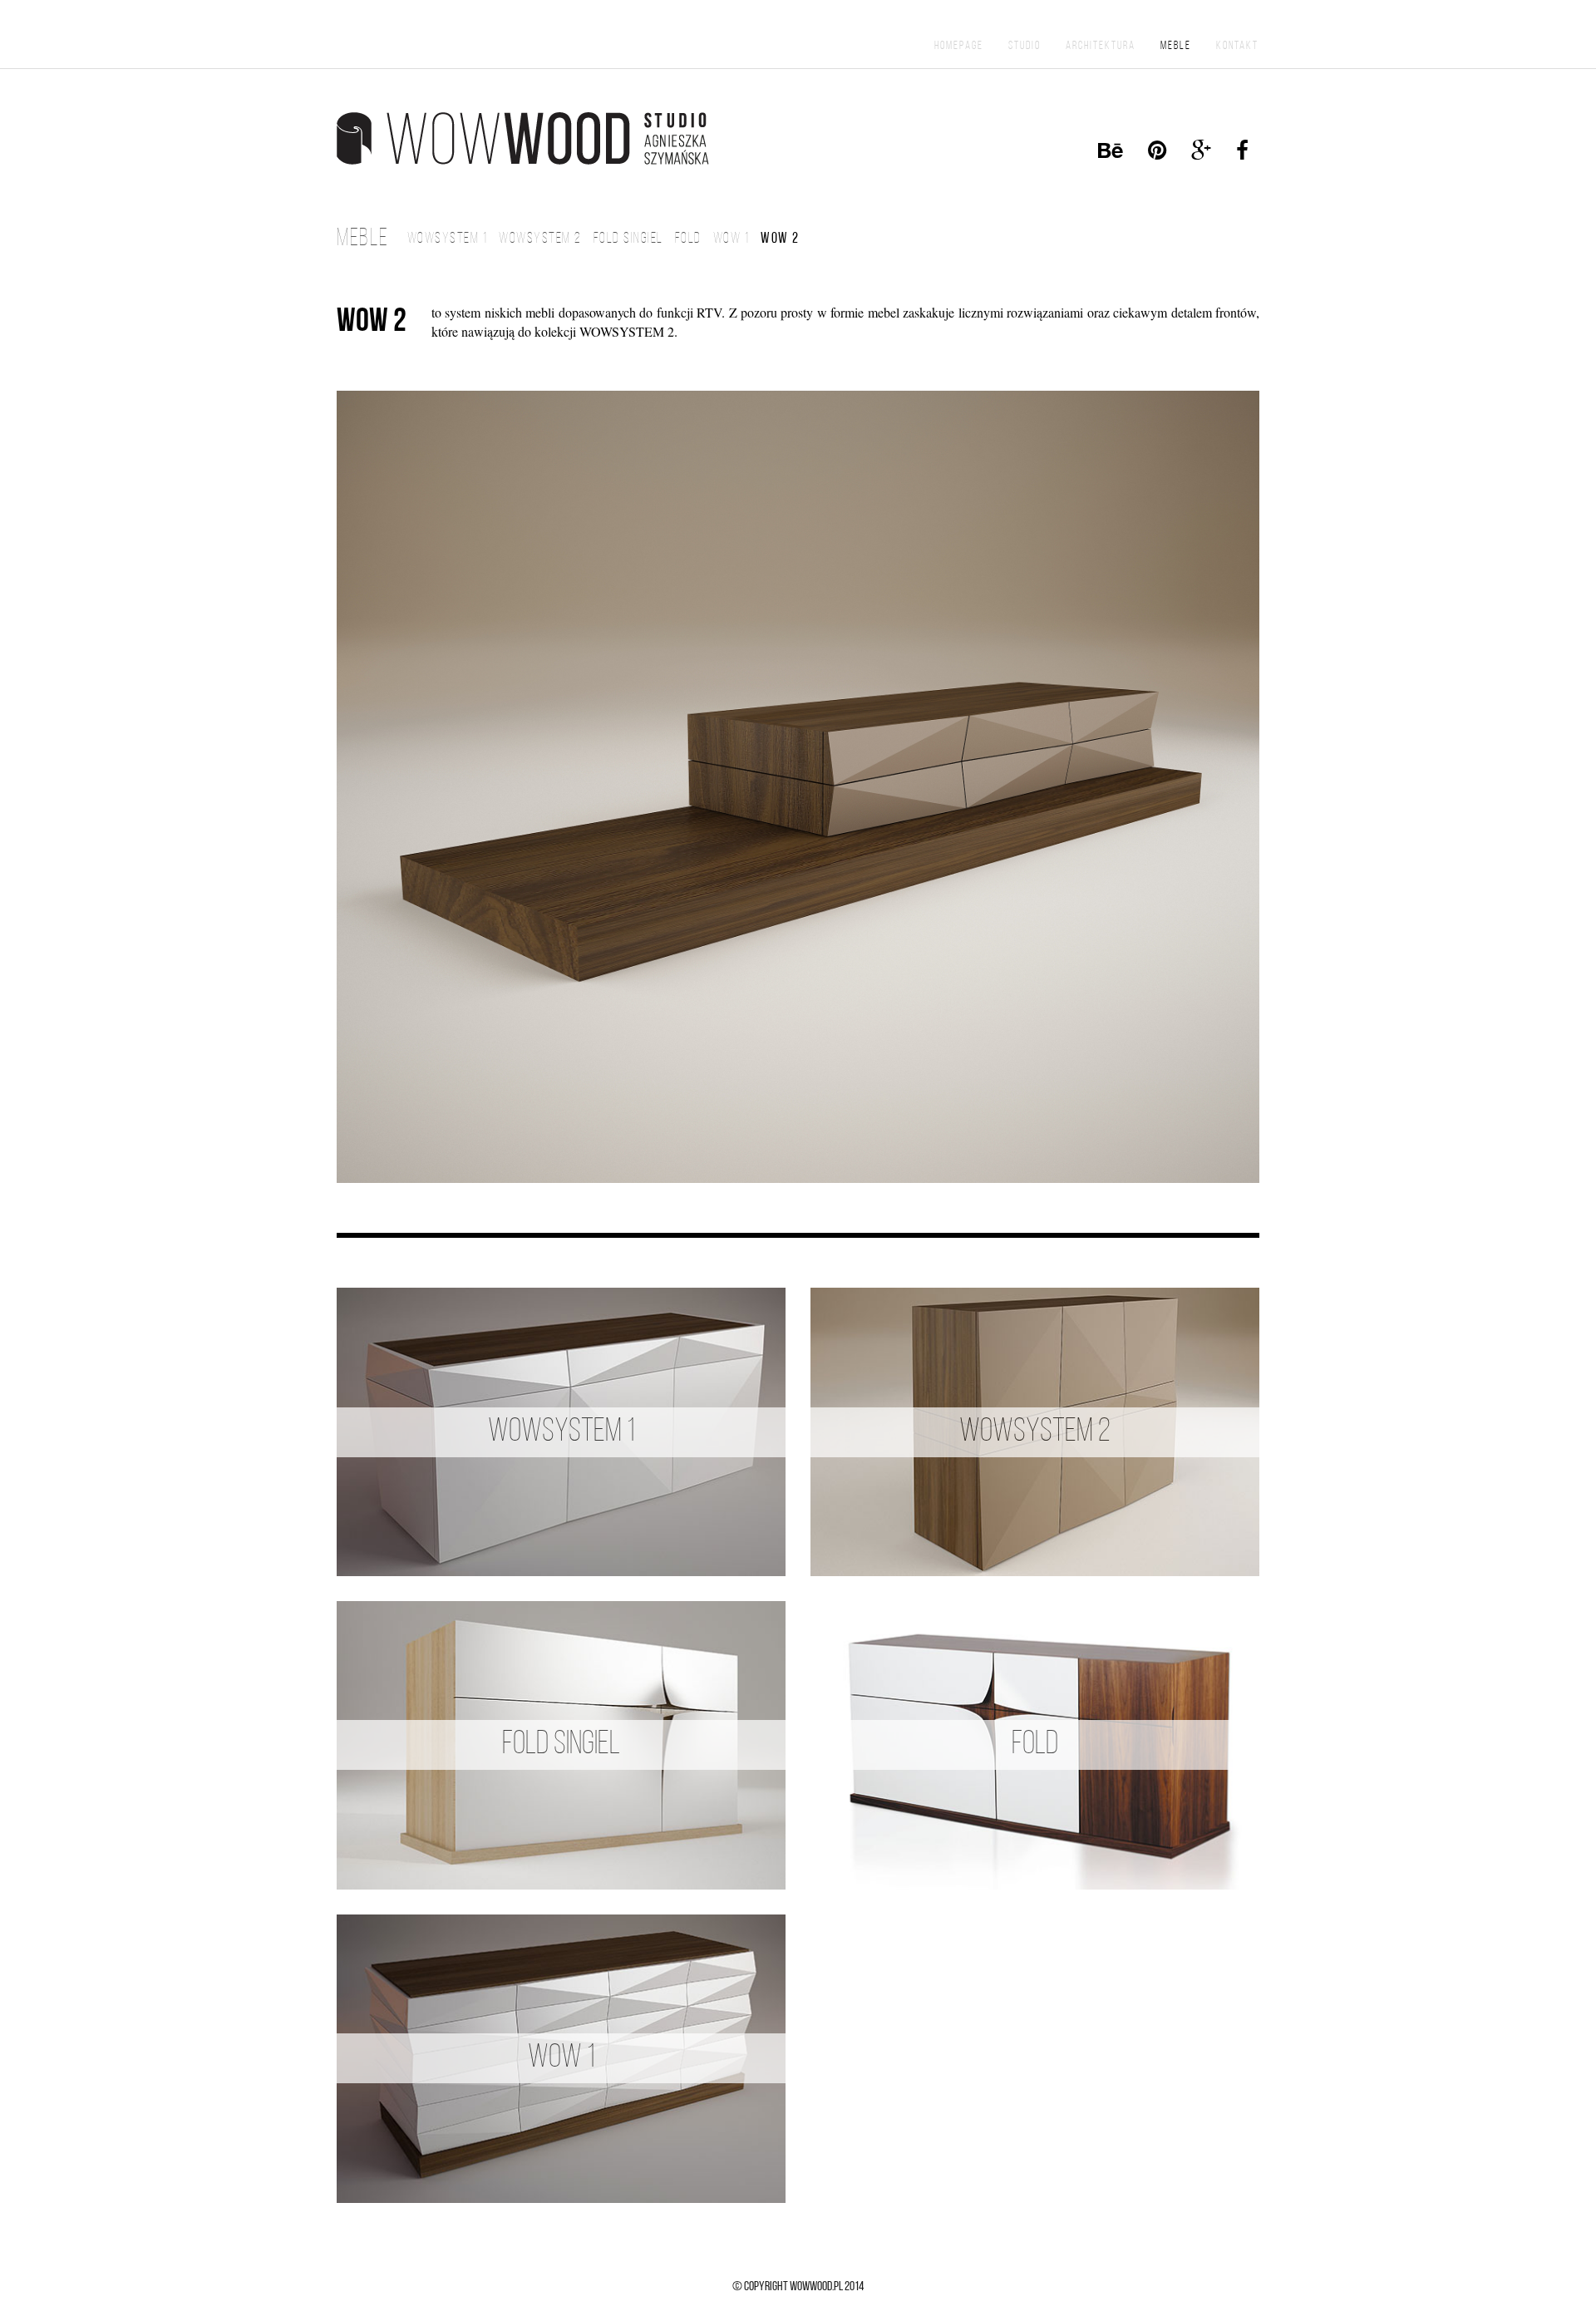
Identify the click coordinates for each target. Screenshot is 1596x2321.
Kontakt (1237, 46)
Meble (1176, 46)
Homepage (959, 46)
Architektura (1101, 46)
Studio (1025, 46)
